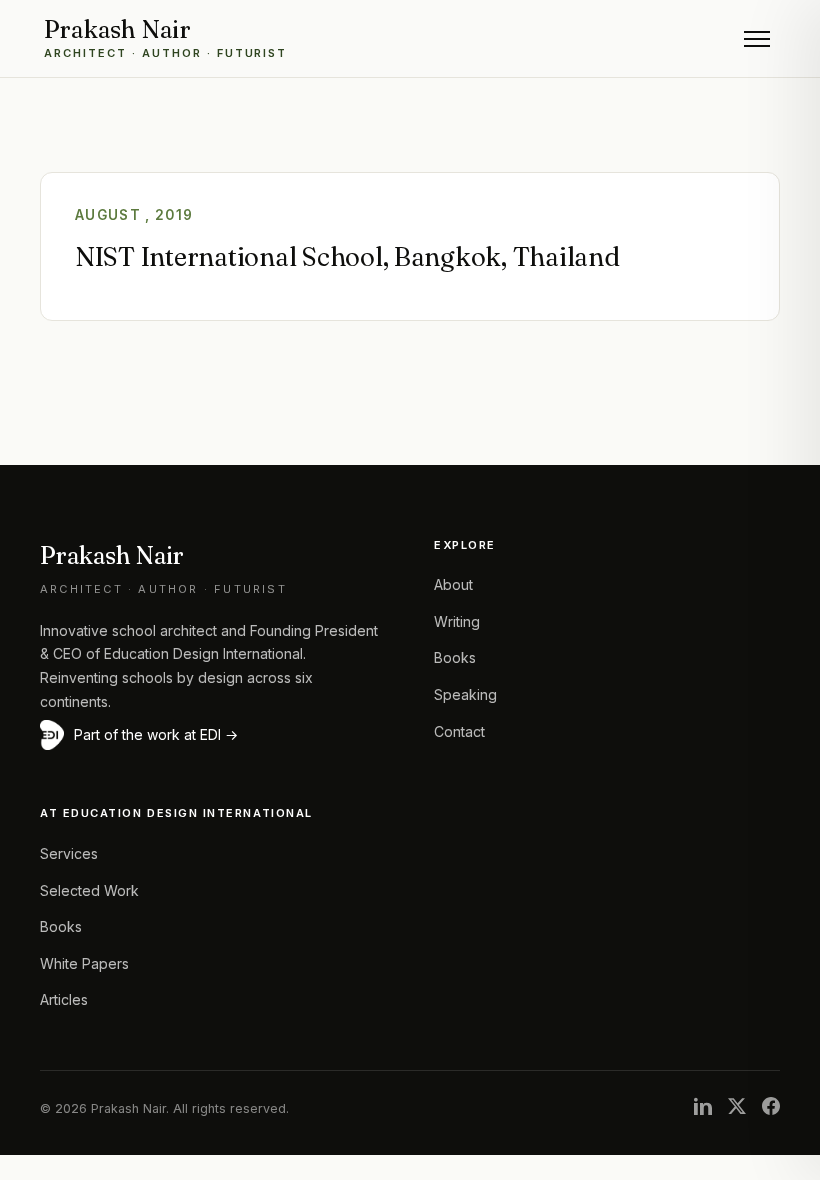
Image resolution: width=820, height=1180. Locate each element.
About (453, 584)
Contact (459, 731)
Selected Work (89, 890)
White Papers (84, 963)
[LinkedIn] (703, 1109)
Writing (457, 621)
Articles (64, 999)
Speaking (465, 694)
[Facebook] (771, 1109)
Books (455, 657)
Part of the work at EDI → (156, 734)
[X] (737, 1109)
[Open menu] (757, 39)
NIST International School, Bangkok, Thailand (347, 257)
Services (69, 853)
